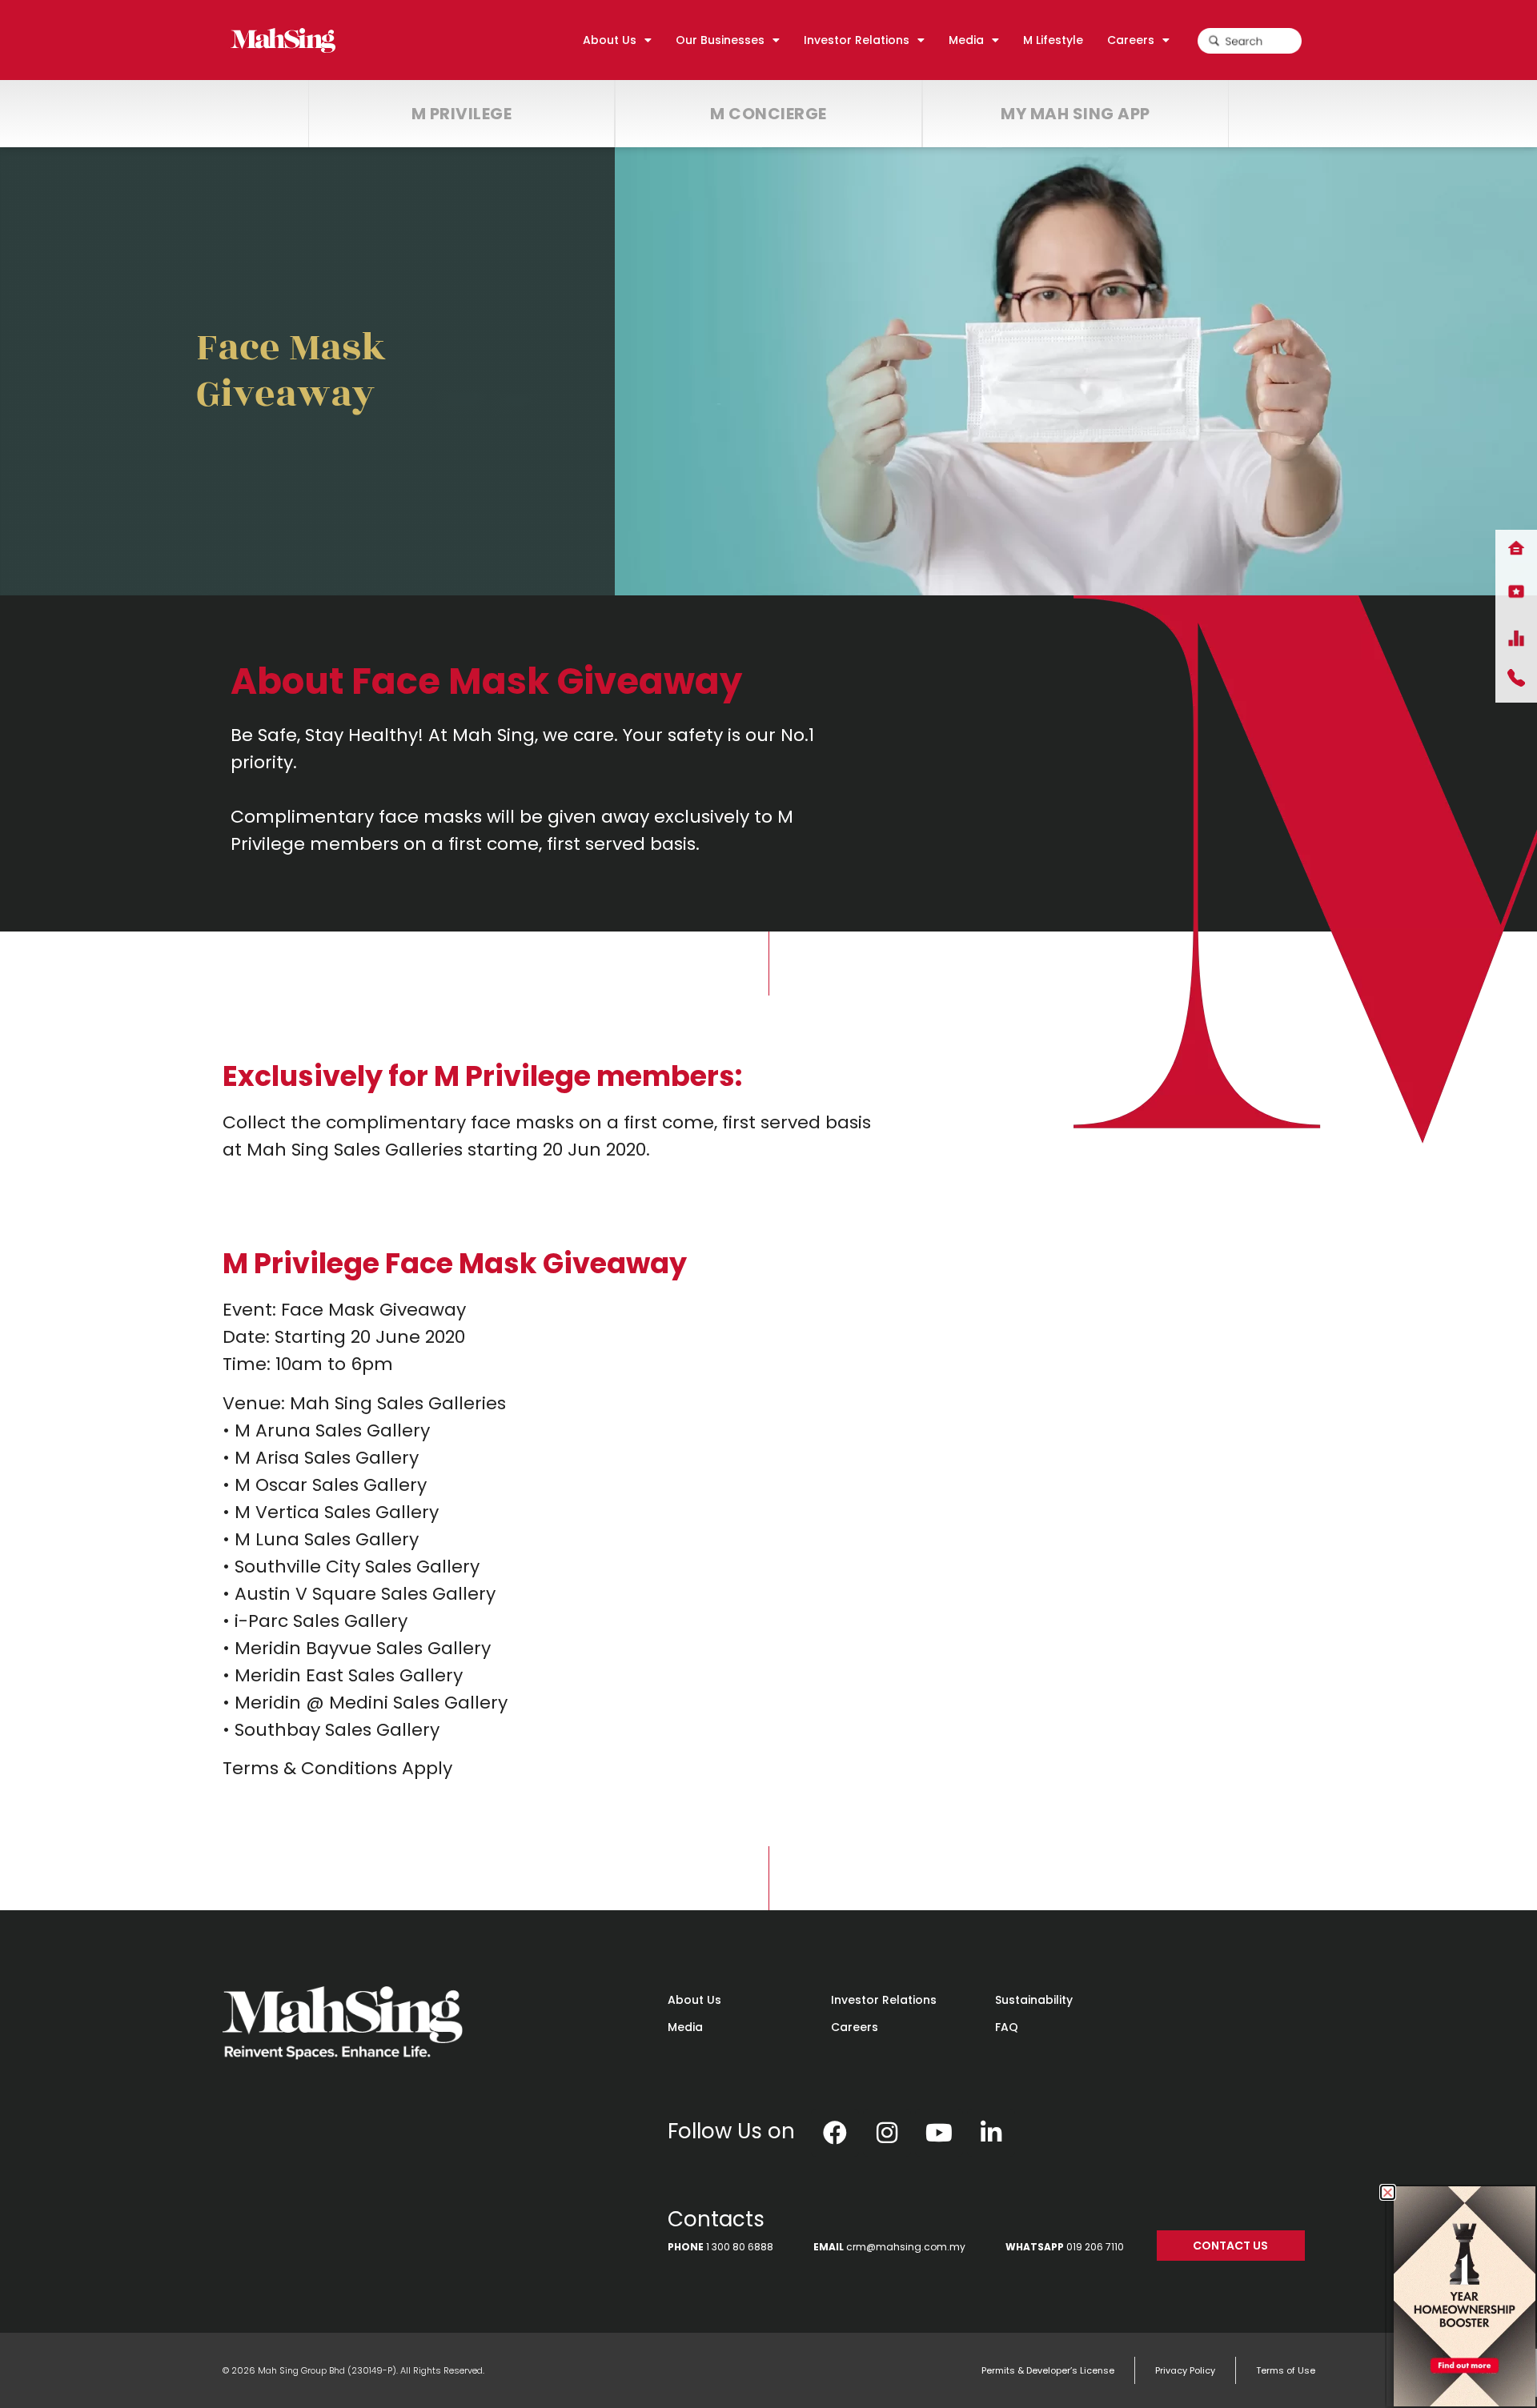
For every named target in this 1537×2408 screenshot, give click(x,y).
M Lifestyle (1053, 40)
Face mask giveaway (291, 371)
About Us (694, 2000)
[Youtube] (939, 2133)
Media (685, 2027)
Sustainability (1034, 2000)
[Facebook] (835, 2133)
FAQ (1007, 2027)
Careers (855, 2027)
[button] (1388, 2192)
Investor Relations (884, 2000)
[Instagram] (887, 2133)
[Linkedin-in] (991, 2133)
